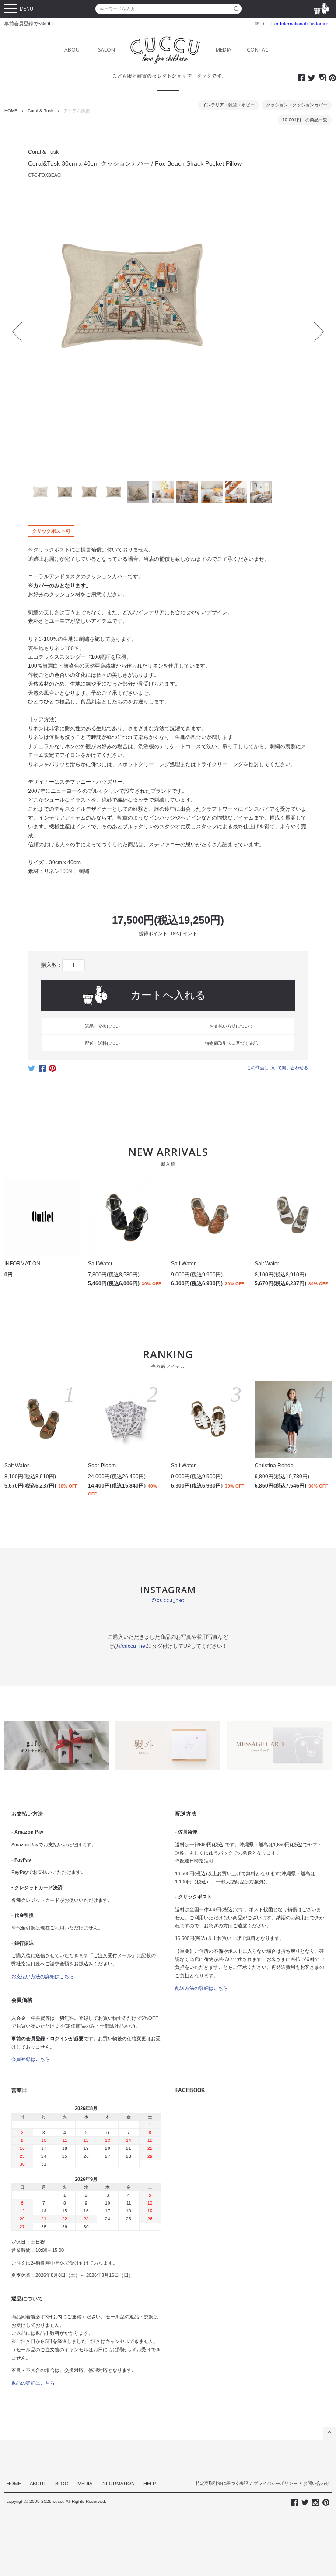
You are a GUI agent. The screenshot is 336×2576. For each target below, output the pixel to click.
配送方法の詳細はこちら (201, 1988)
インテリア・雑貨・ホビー (228, 105)
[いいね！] (42, 1071)
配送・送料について (105, 1043)
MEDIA (224, 50)
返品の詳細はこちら (33, 2383)
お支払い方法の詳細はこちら (43, 1976)
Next (315, 332)
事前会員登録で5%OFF (30, 24)
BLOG (62, 2484)
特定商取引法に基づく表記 (231, 1043)
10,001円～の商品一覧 (305, 120)
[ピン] (52, 1071)
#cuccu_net (133, 1646)
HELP (150, 2484)
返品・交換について (105, 1026)
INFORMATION (118, 2484)
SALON (107, 50)
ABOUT (73, 50)
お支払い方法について (231, 1026)
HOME (11, 111)
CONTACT (259, 50)
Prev (22, 332)
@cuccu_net (168, 1600)
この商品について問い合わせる (277, 1068)
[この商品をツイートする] (31, 1071)
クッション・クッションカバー (297, 105)
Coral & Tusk (40, 111)
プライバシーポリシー (276, 2483)
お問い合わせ (316, 2483)
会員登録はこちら (31, 2059)
